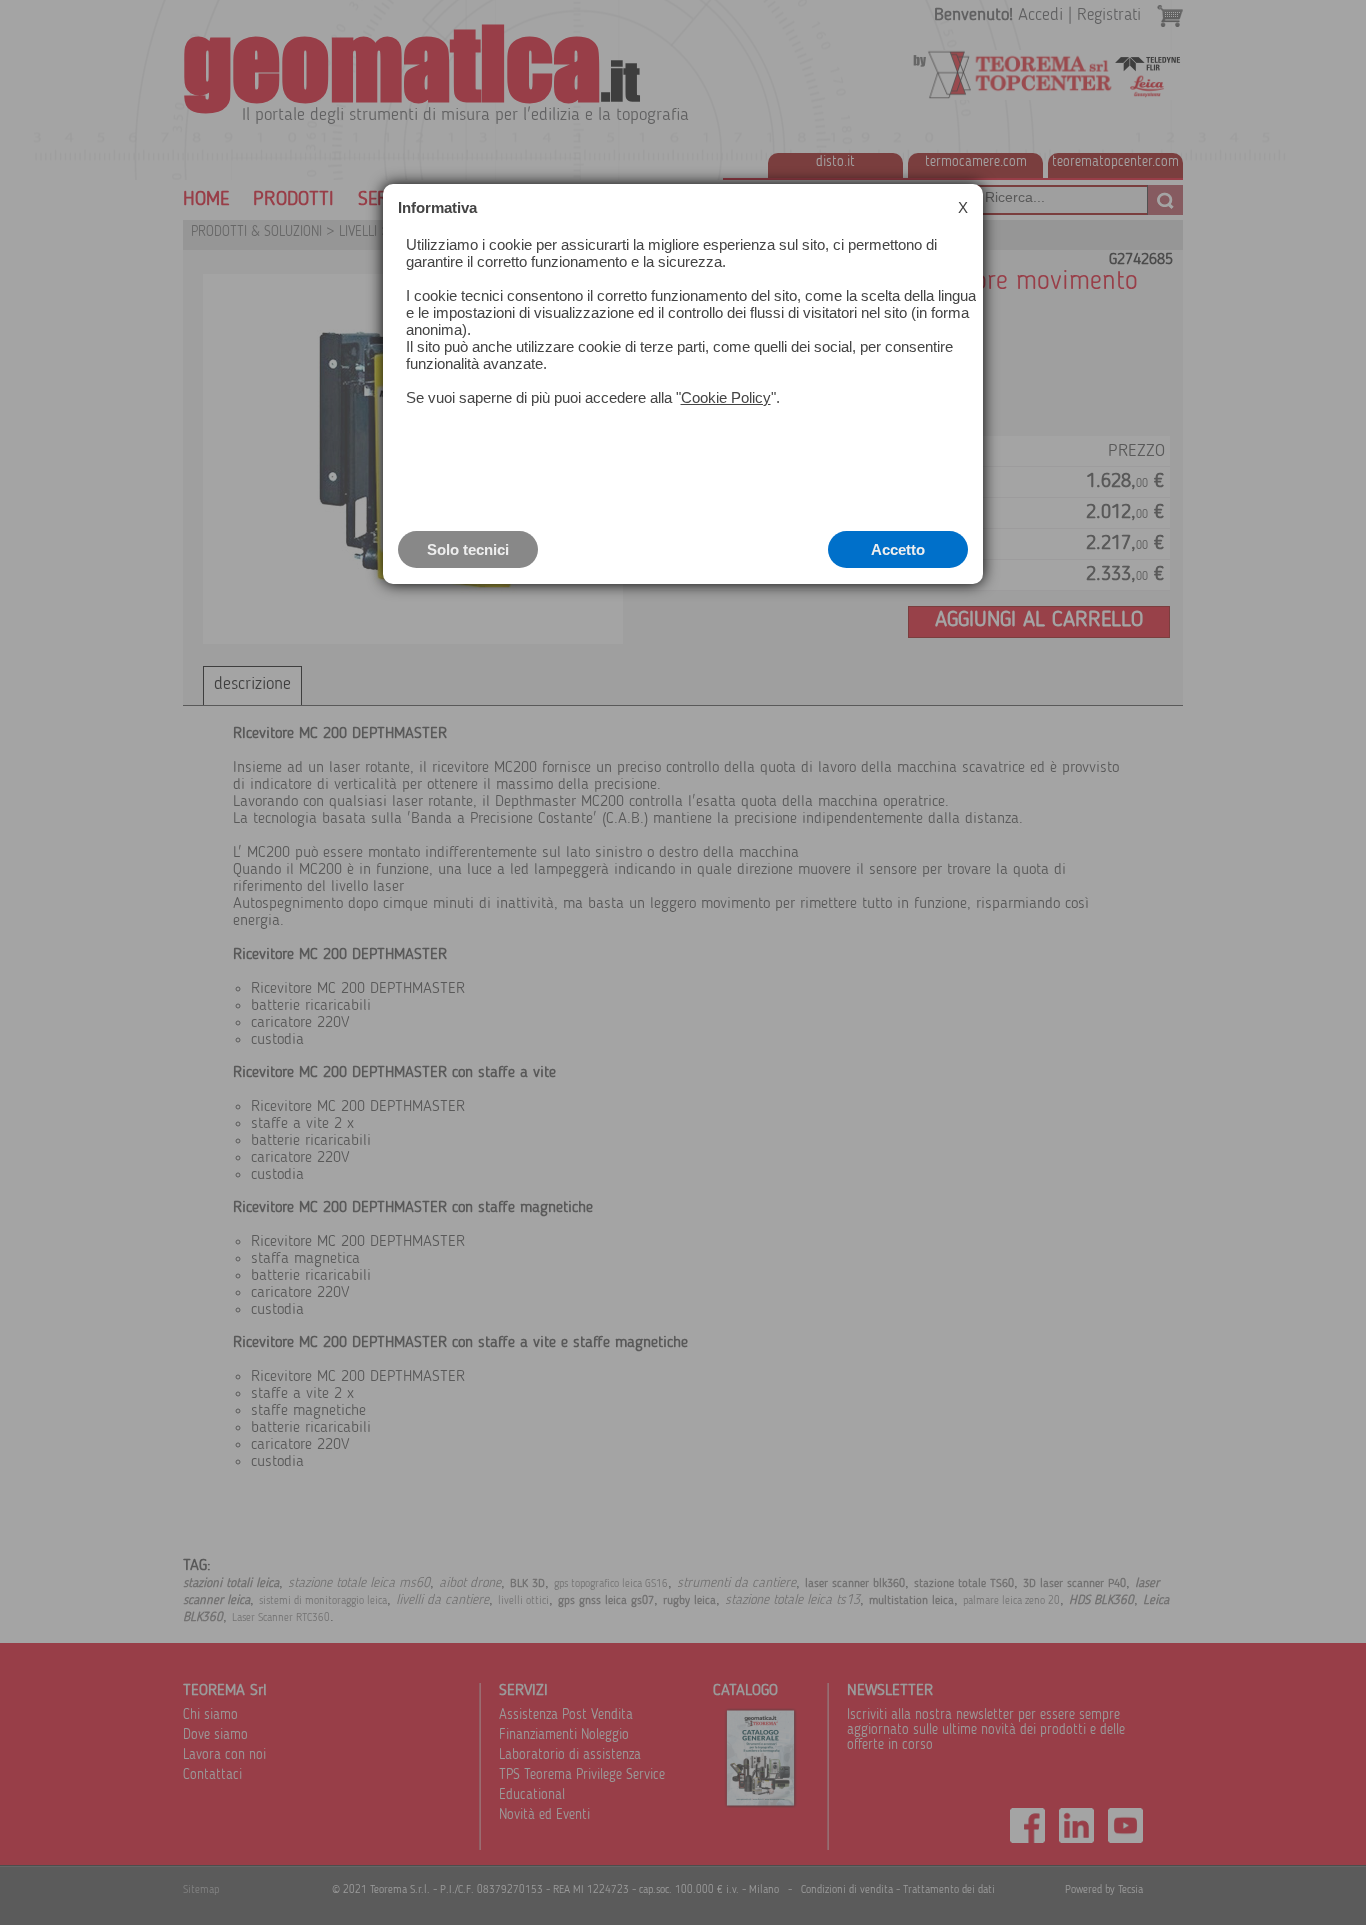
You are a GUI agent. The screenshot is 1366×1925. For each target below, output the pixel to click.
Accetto (898, 549)
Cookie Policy (726, 397)
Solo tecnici (468, 549)
